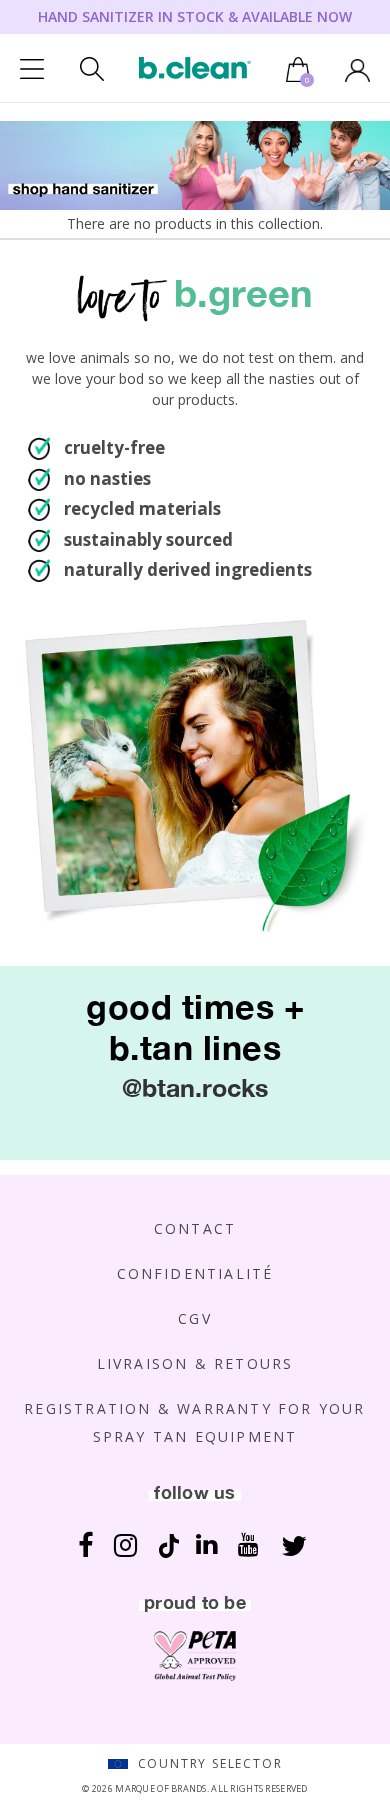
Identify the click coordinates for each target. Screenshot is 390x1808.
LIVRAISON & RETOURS (195, 1363)
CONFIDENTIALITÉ (195, 1273)
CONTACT (195, 1228)
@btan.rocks (195, 1087)
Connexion (357, 70)
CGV (195, 1318)
